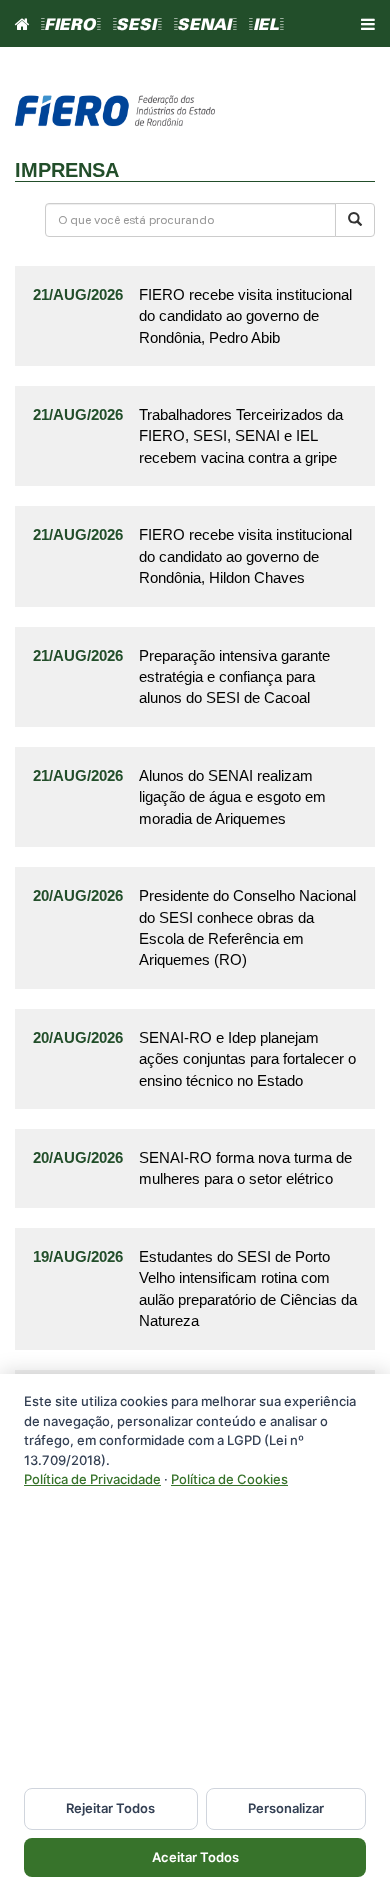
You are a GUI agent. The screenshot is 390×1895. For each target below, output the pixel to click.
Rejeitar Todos (110, 1808)
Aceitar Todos (195, 1857)
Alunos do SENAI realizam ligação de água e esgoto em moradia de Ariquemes (232, 797)
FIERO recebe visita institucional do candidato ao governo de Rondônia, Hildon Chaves (245, 556)
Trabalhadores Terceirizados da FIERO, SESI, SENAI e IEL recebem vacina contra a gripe (241, 436)
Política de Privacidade (92, 1479)
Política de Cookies (229, 1479)
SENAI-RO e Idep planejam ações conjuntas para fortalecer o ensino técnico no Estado (247, 1059)
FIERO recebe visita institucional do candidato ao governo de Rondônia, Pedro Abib (245, 316)
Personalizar (286, 1808)
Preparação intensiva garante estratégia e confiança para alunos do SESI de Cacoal (234, 677)
